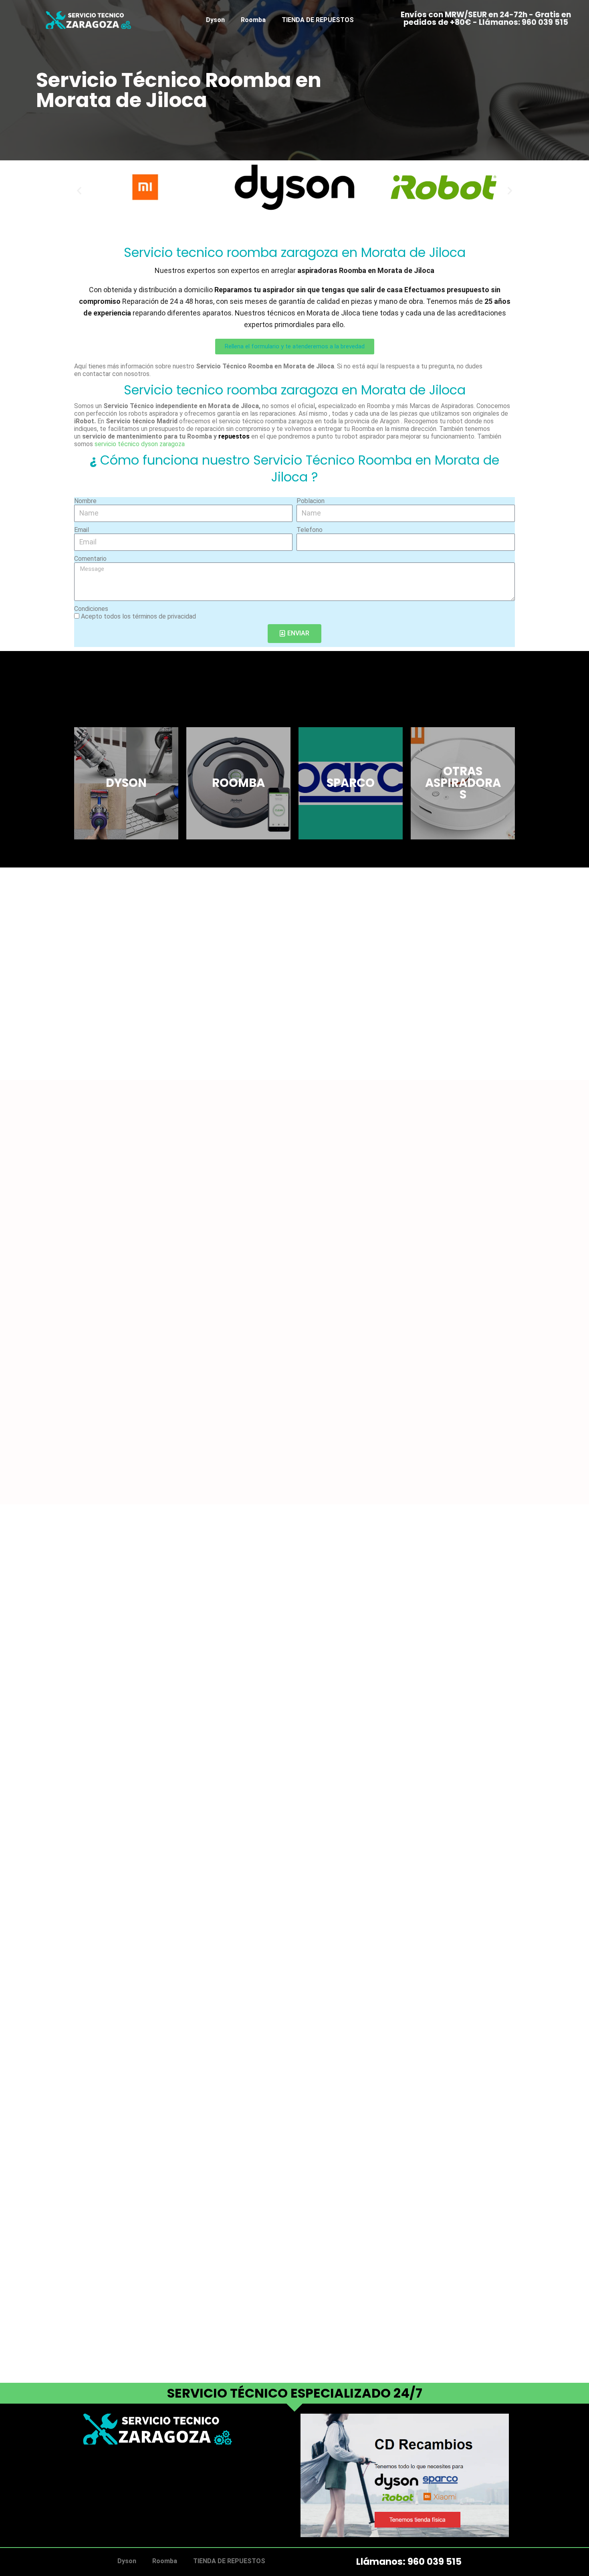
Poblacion (311, 501)
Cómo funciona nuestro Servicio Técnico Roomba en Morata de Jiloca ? (294, 468)
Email (82, 530)
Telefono (310, 530)
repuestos (234, 436)
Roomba (253, 20)
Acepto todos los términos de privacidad (138, 616)
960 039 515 (435, 2562)
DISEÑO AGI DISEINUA (116, 2485)
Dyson (215, 20)
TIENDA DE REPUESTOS (318, 20)
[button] (79, 190)
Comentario (90, 559)
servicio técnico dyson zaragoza (140, 444)
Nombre (85, 501)
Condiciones (91, 609)
